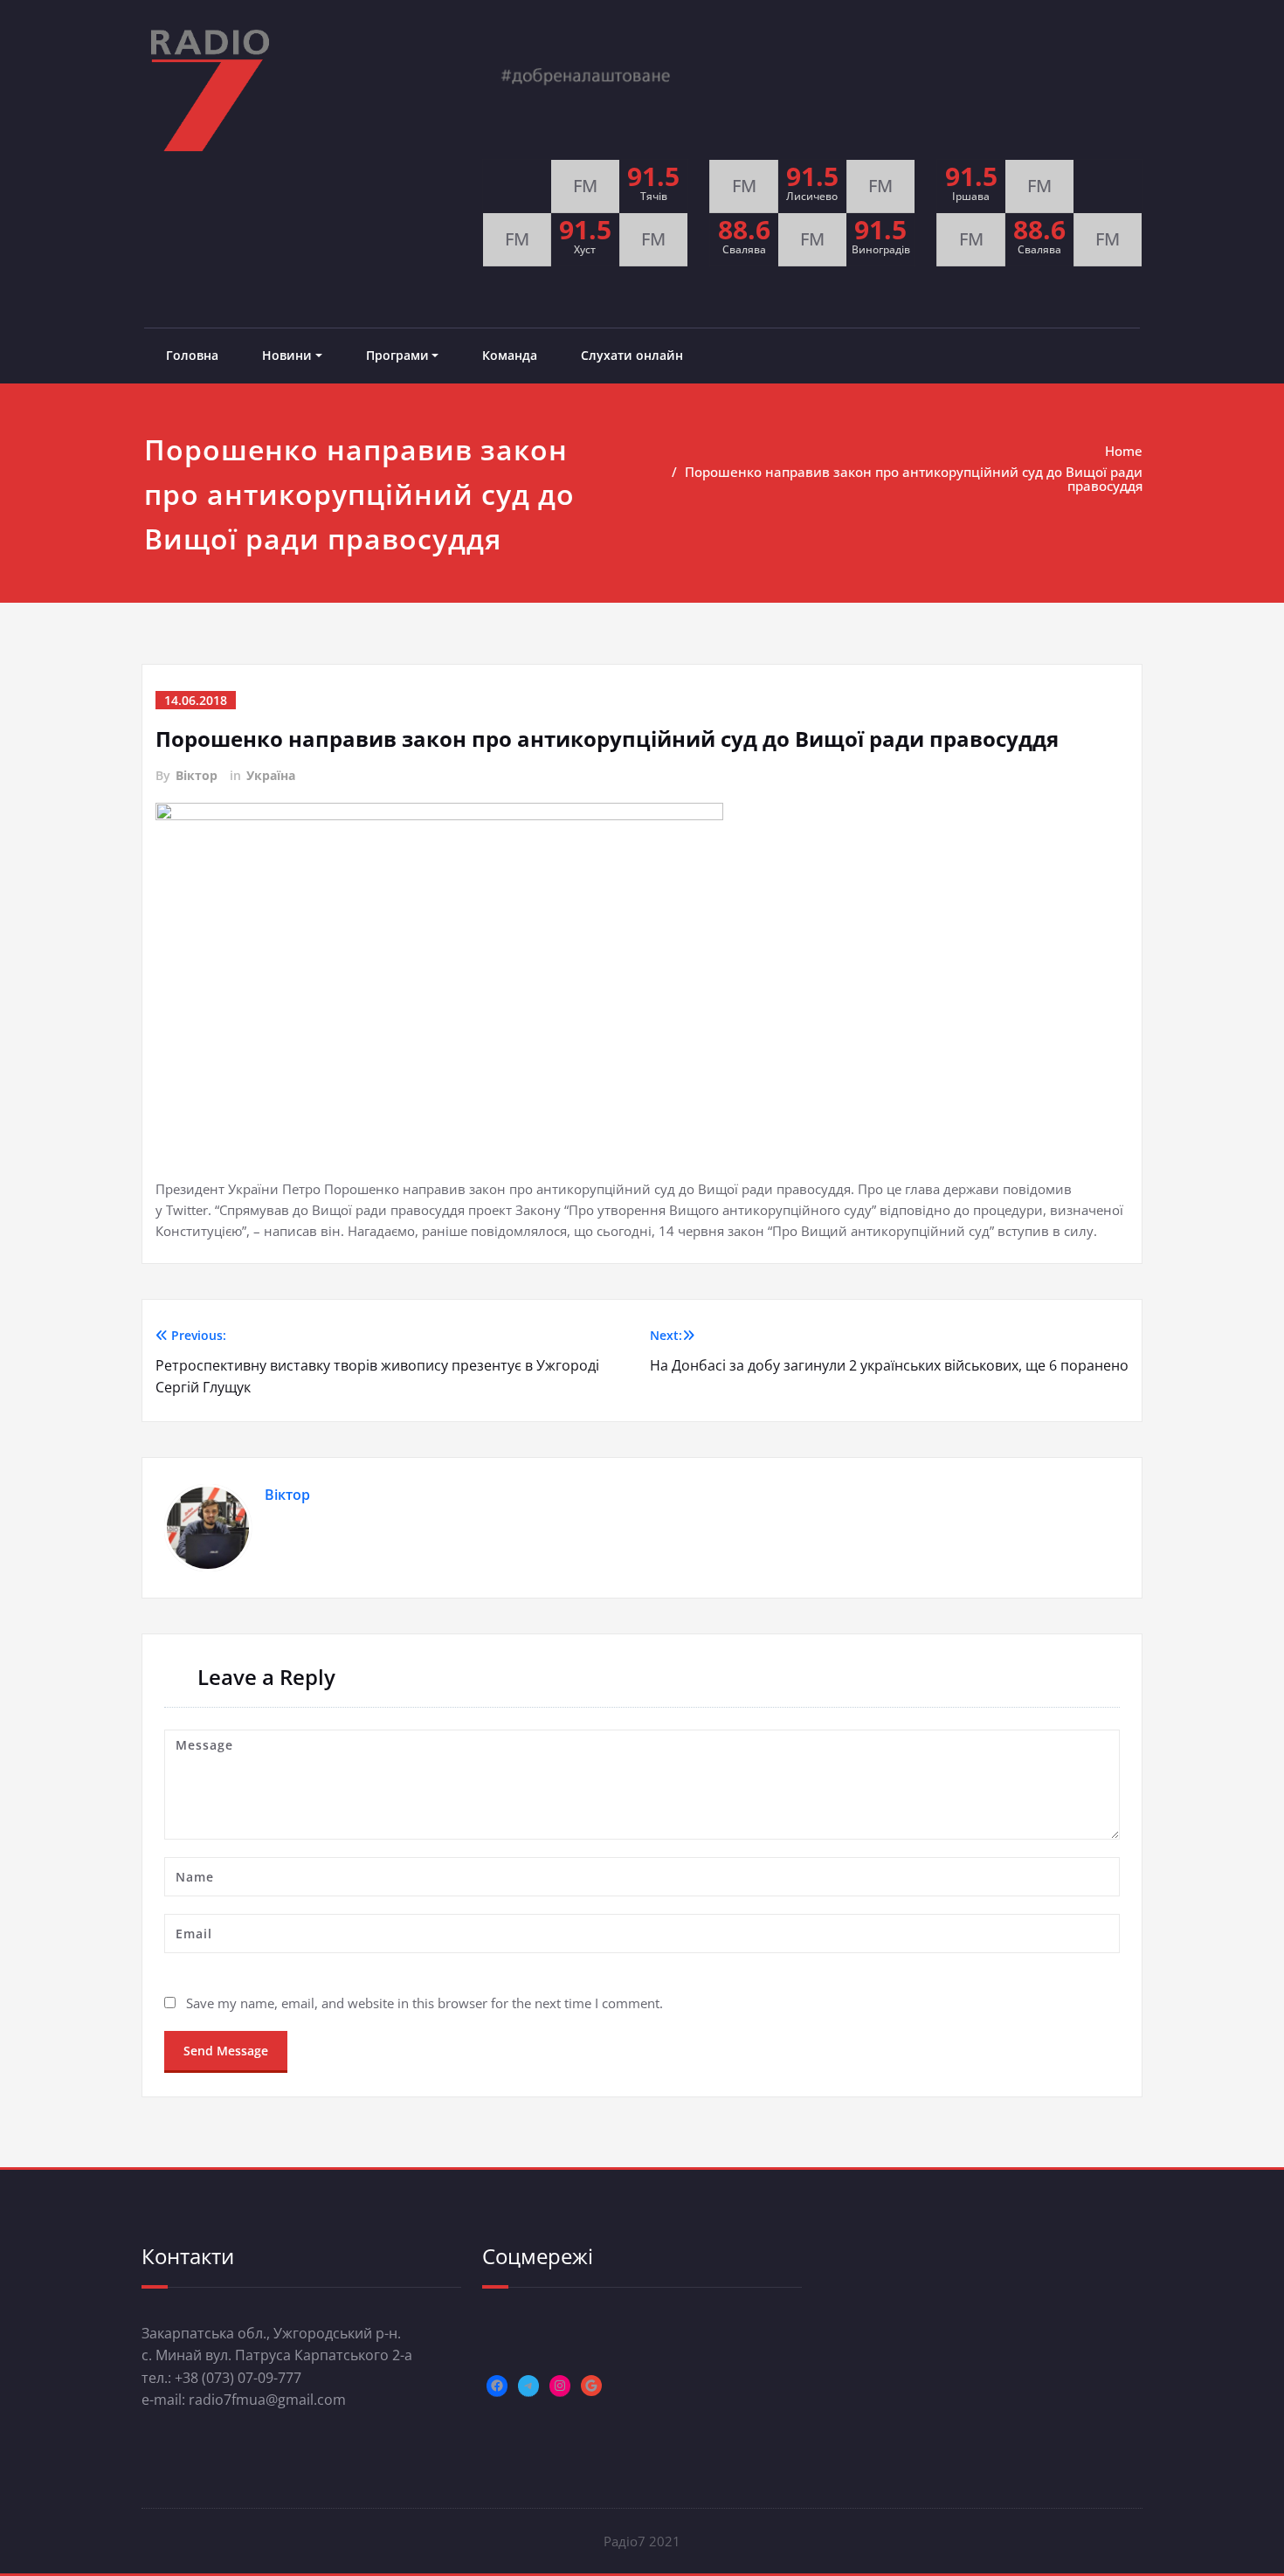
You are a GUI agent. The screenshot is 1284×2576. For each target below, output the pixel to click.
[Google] (591, 2386)
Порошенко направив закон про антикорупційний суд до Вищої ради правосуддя (914, 479)
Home (1124, 451)
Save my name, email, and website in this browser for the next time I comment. (425, 2003)
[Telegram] (528, 2386)
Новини (287, 355)
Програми (397, 355)
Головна (192, 355)
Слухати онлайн (632, 355)
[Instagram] (560, 2386)
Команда (510, 355)
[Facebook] (497, 2386)
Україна (271, 775)
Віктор (197, 775)
